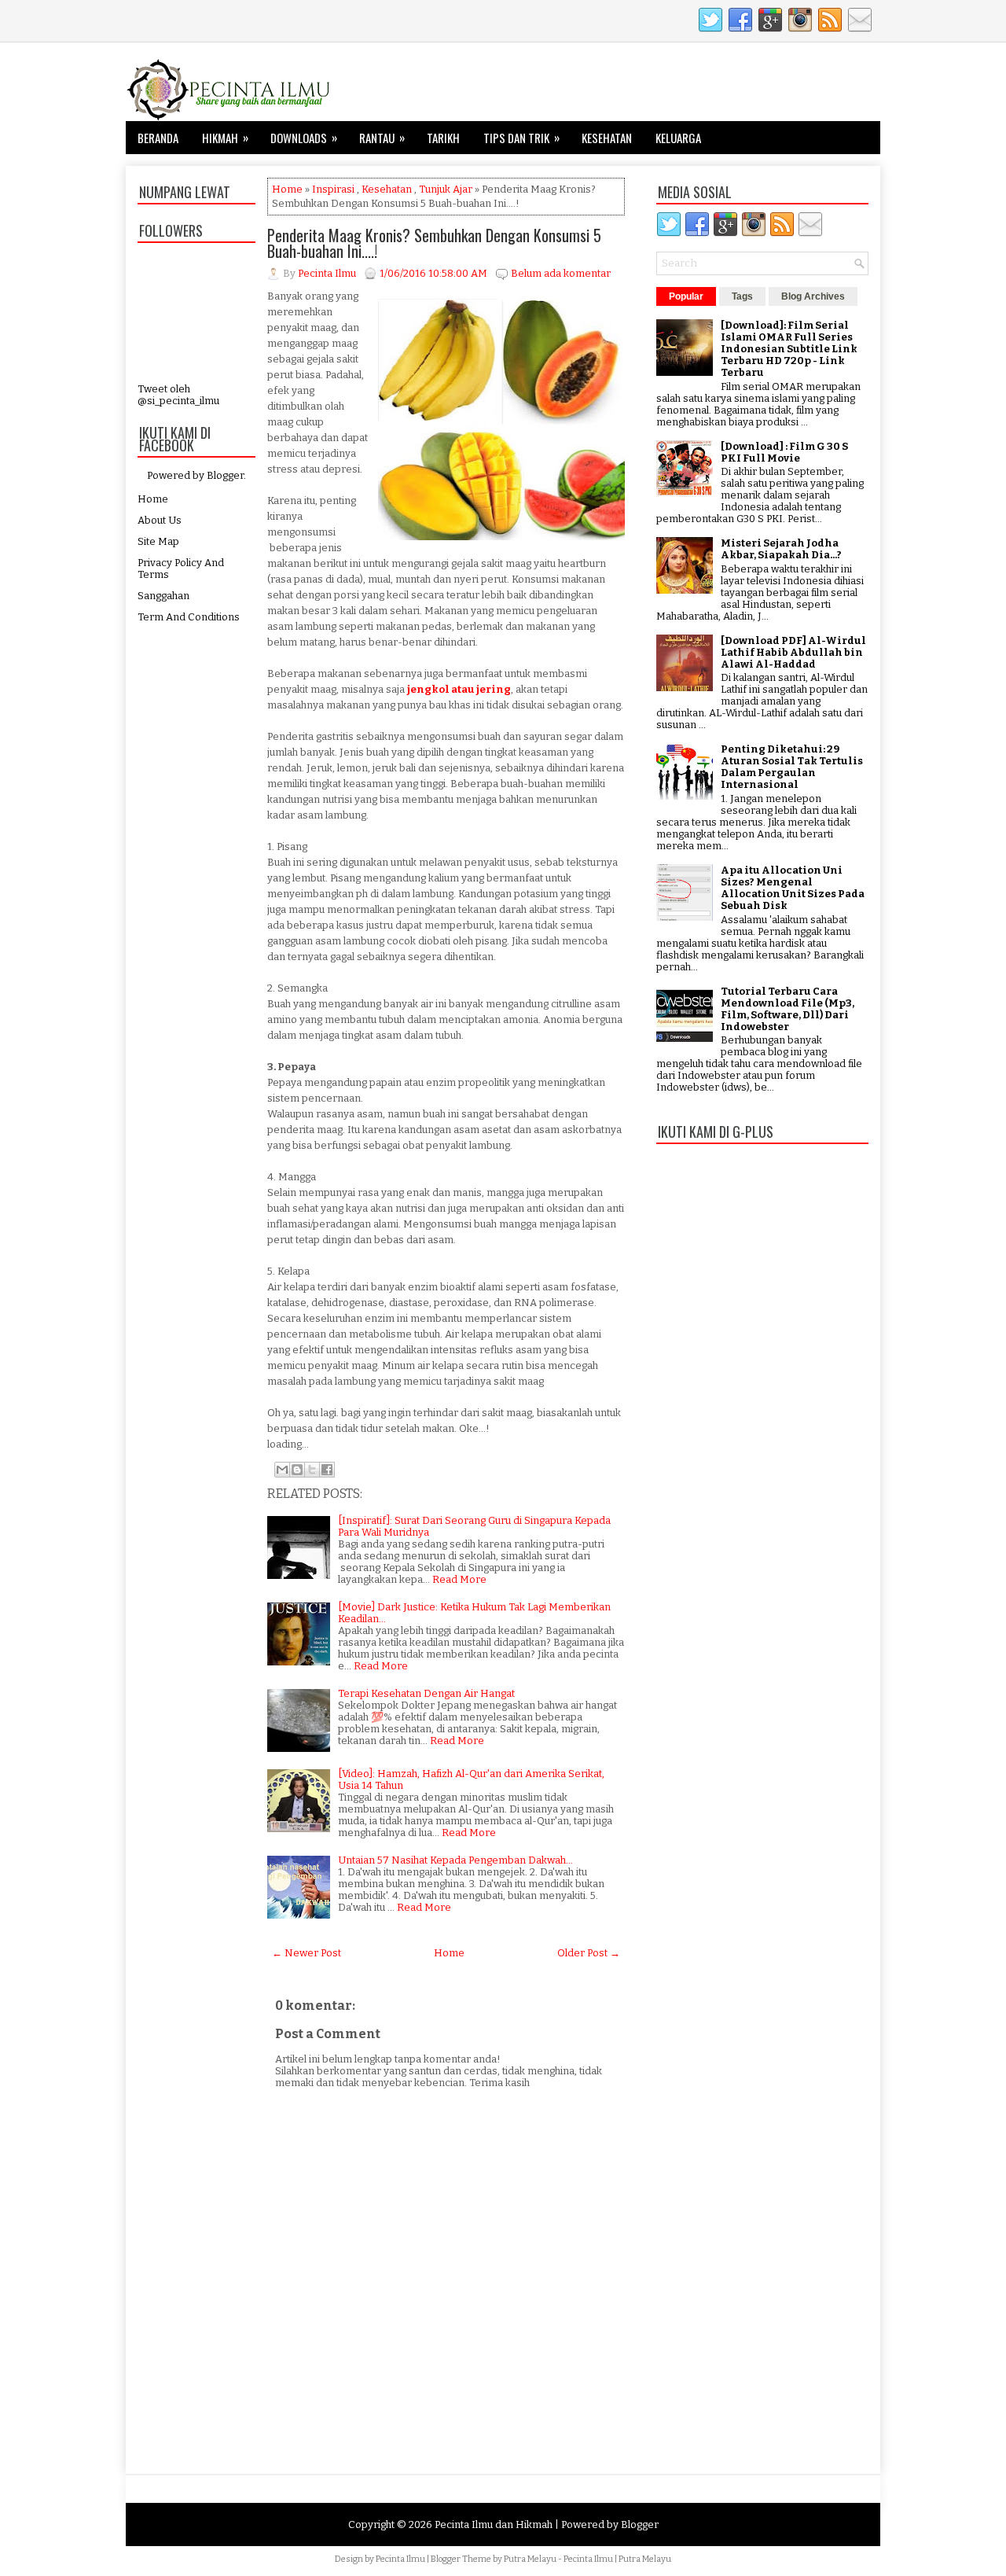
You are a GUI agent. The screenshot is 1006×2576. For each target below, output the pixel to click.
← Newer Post (307, 1953)
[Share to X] (312, 1470)
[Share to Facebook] (327, 1470)
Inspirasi (333, 189)
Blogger (225, 475)
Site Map (158, 541)
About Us (160, 520)
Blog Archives (813, 296)
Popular (686, 296)
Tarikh (443, 138)
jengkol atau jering (459, 689)
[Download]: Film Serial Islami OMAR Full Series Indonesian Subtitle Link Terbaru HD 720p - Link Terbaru (789, 349)
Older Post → (589, 1953)
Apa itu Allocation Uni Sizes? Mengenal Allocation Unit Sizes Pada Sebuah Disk (793, 888)
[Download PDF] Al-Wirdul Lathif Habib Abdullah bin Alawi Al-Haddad (793, 652)
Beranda (158, 138)
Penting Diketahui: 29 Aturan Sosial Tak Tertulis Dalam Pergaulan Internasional (792, 767)
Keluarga (678, 138)
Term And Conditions (189, 617)
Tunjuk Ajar (446, 189)
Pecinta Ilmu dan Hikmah (494, 2524)
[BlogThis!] (297, 1470)
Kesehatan (607, 138)
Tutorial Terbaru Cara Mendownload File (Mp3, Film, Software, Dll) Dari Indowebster (788, 1009)
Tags (742, 296)
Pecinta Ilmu (400, 2559)
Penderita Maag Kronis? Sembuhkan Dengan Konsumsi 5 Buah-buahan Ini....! (434, 243)
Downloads (304, 137)
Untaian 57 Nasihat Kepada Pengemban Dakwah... (455, 1860)
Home (153, 499)
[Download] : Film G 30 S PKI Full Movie (784, 452)
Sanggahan (163, 596)
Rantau (382, 137)
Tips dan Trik (521, 137)
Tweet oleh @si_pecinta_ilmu (178, 395)
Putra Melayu (530, 2559)
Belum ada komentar (561, 273)
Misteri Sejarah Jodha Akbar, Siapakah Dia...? (781, 549)
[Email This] (282, 1470)
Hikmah (225, 137)
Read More (459, 1579)
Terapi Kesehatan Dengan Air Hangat (426, 1693)
